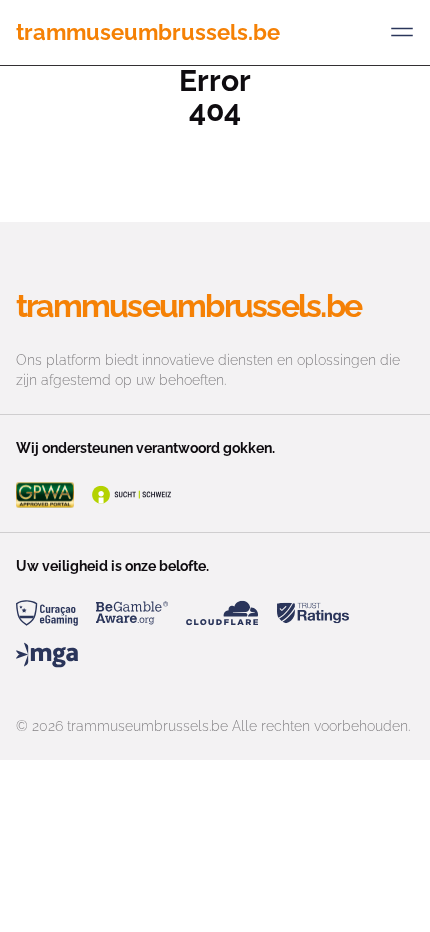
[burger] (402, 32)
